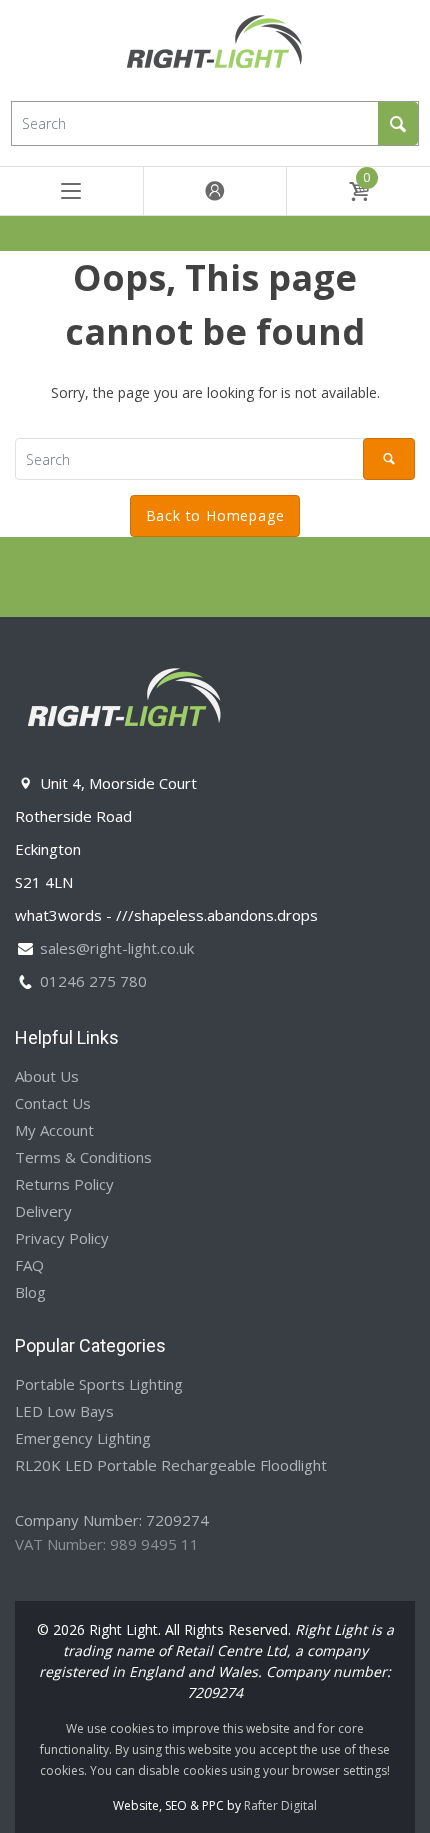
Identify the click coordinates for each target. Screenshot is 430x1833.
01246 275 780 (93, 981)
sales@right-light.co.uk (117, 948)
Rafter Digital (280, 1805)
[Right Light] (215, 48)
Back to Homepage (215, 515)
